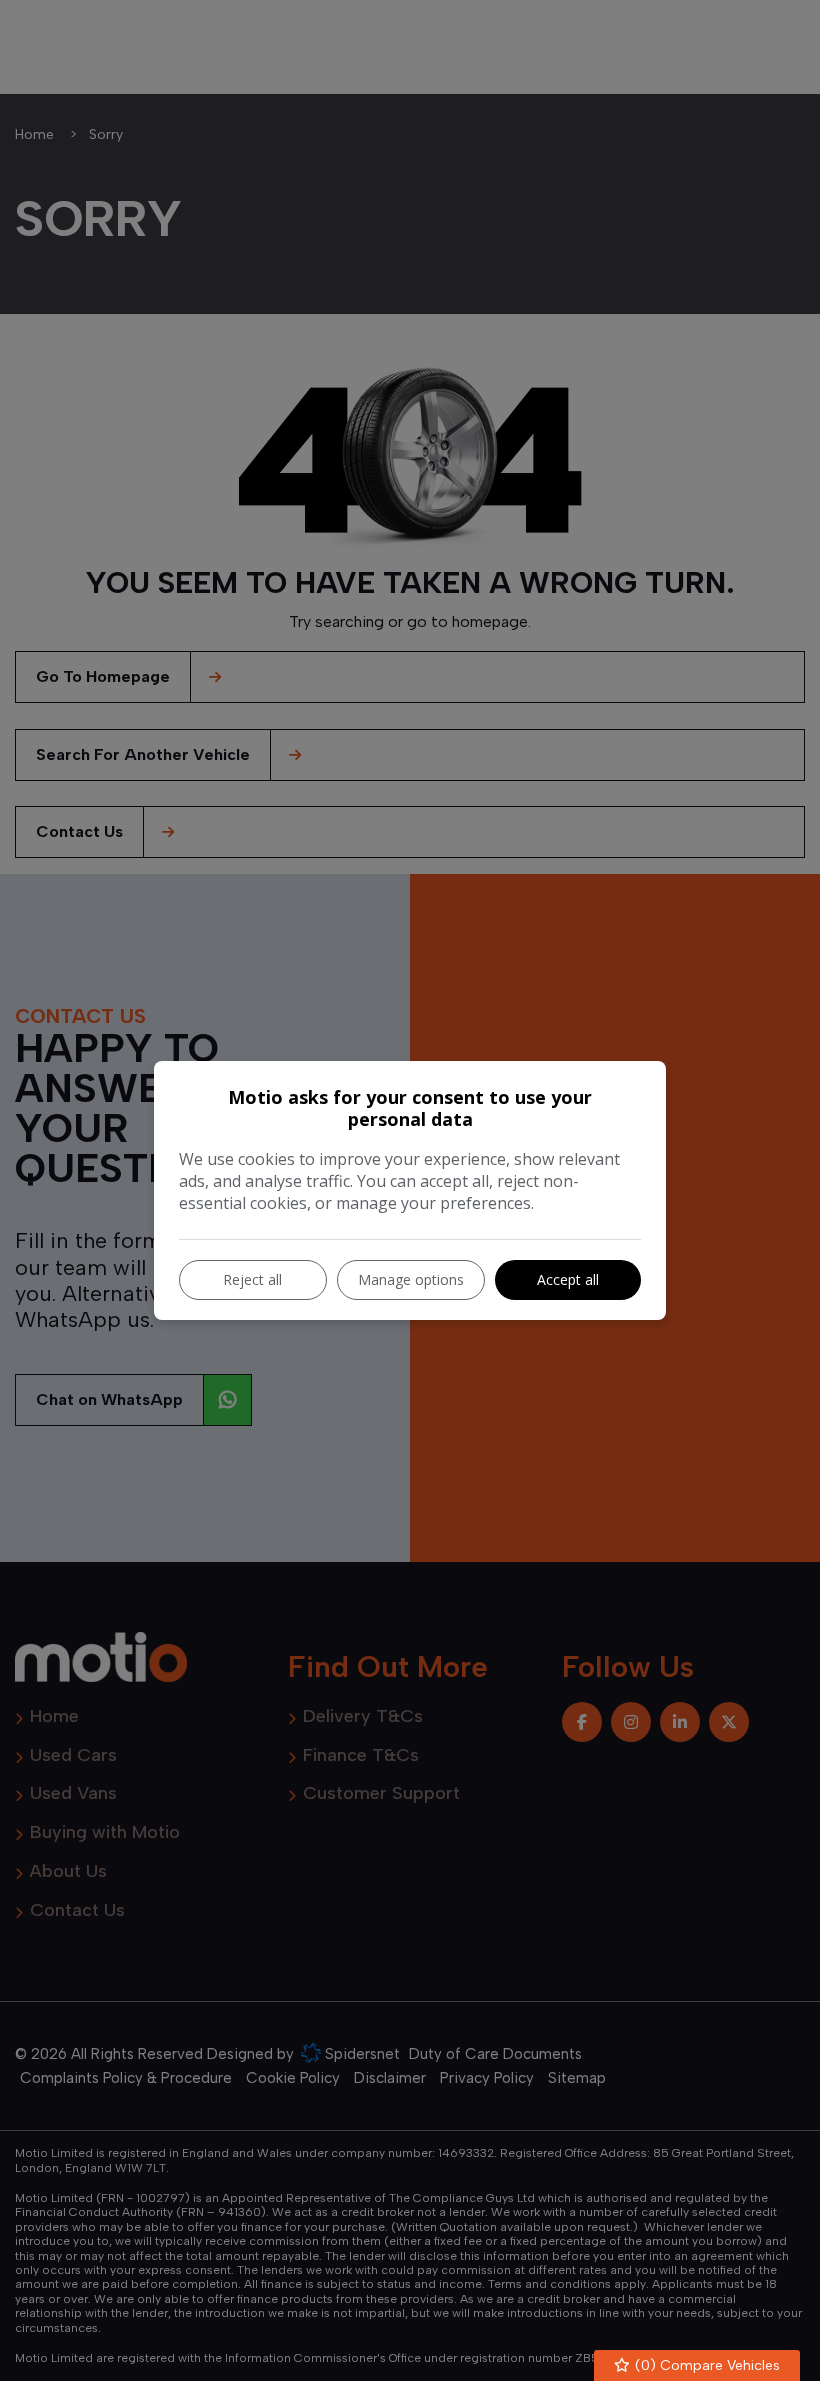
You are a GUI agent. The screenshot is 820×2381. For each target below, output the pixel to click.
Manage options (411, 1279)
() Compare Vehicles (705, 2365)
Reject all (252, 1279)
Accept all (568, 1279)
